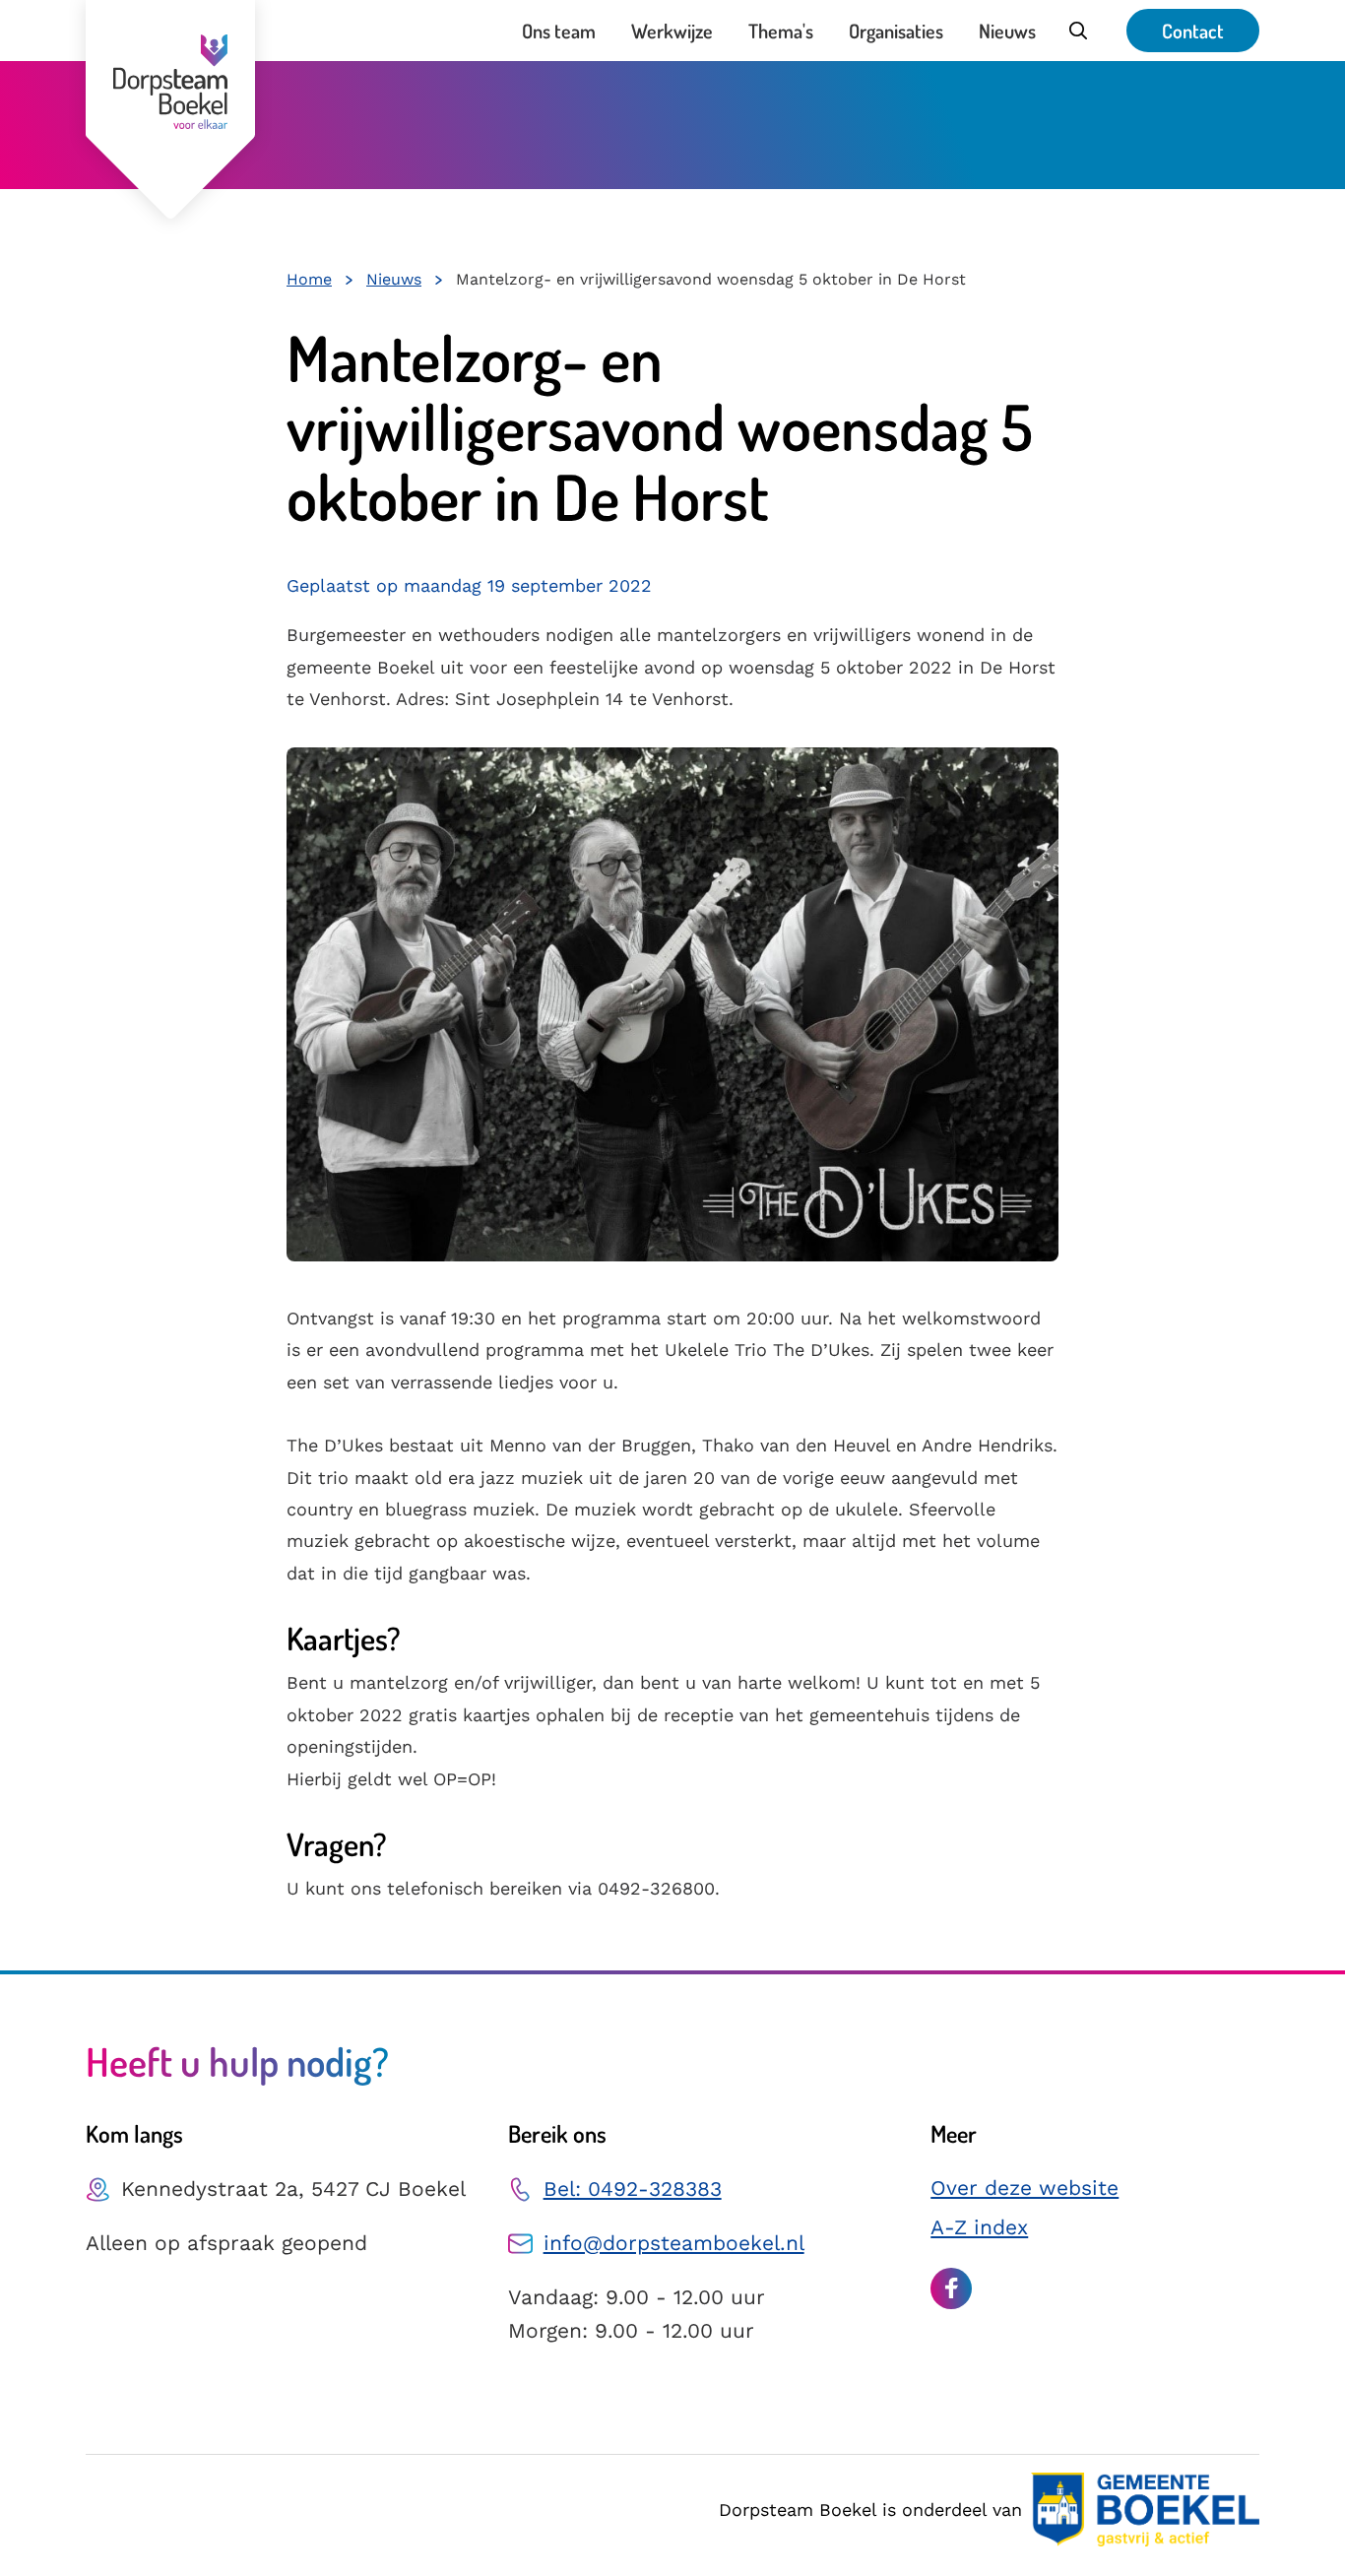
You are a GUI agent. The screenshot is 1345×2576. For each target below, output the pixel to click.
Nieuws (1007, 31)
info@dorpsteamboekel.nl (674, 2243)
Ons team (559, 31)
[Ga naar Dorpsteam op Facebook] (951, 2288)
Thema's (781, 31)
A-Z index (979, 2227)
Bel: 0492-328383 (633, 2189)
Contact (1193, 31)
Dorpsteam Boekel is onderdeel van (870, 2510)
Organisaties (896, 31)
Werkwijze (672, 31)
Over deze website (1025, 2188)
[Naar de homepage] (170, 109)
